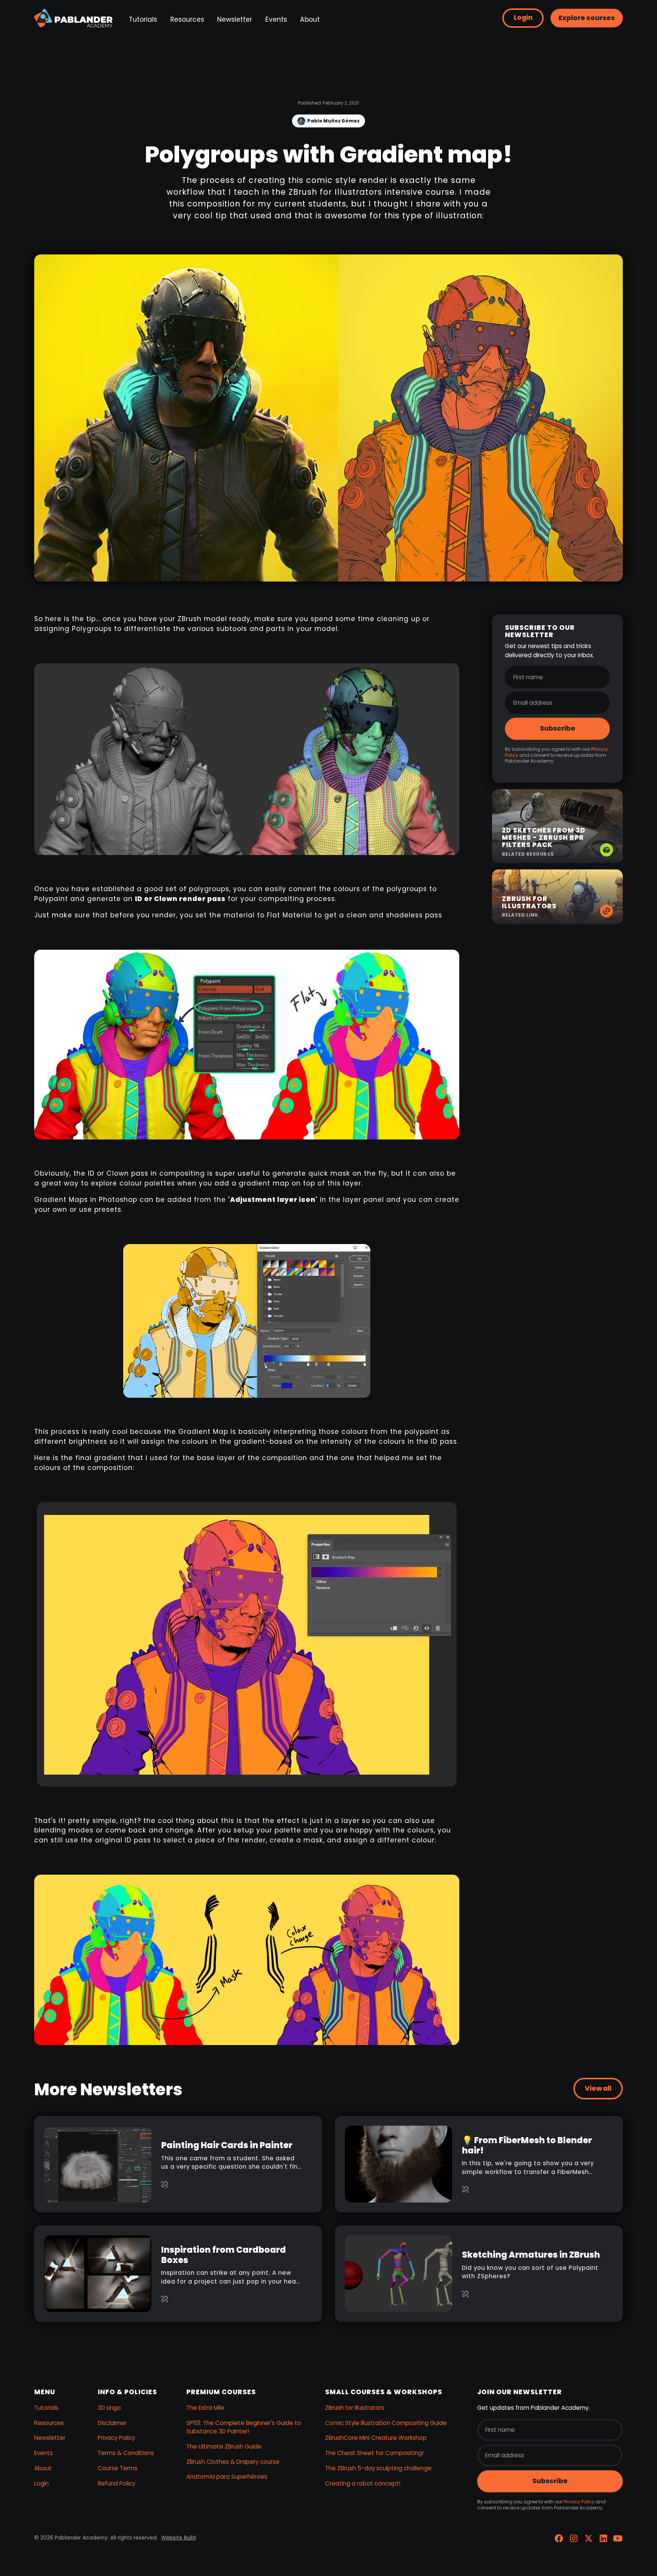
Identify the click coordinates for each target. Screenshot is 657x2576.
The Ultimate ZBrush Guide (224, 2446)
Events (276, 19)
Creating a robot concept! (363, 2483)
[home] (73, 18)
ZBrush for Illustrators (355, 2408)
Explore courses (587, 18)
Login (523, 17)
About (310, 19)
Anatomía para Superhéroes (227, 2477)
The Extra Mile (205, 2408)
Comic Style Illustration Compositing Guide (386, 2423)
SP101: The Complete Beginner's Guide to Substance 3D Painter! (244, 2427)
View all (598, 2088)
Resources (187, 19)
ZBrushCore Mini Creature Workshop (376, 2438)
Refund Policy (117, 2483)
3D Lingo (109, 2408)
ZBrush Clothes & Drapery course (233, 2462)
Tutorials (143, 19)
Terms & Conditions (126, 2453)
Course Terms (118, 2468)
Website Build (179, 2538)
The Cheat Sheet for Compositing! (374, 2453)
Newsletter (235, 19)
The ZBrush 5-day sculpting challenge (378, 2468)
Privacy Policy (116, 2438)
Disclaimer (112, 2423)
